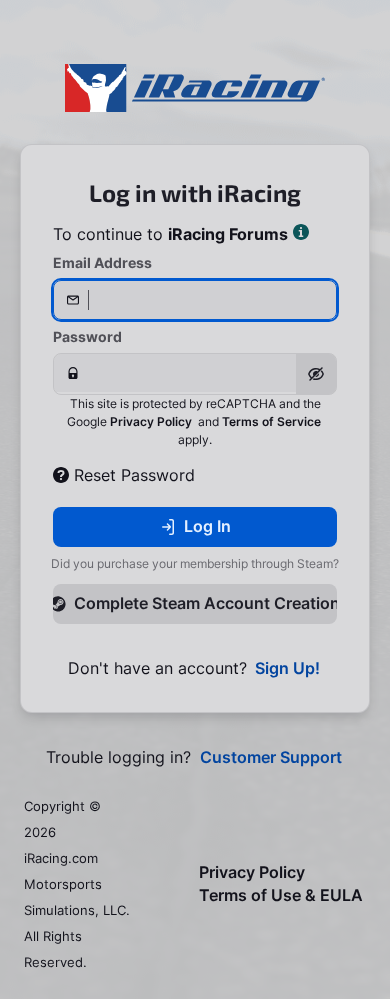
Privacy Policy (151, 421)
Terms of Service (271, 421)
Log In (207, 526)
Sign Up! (287, 668)
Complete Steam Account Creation (205, 603)
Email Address (102, 262)
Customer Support (271, 757)
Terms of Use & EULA (281, 895)
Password (87, 336)
